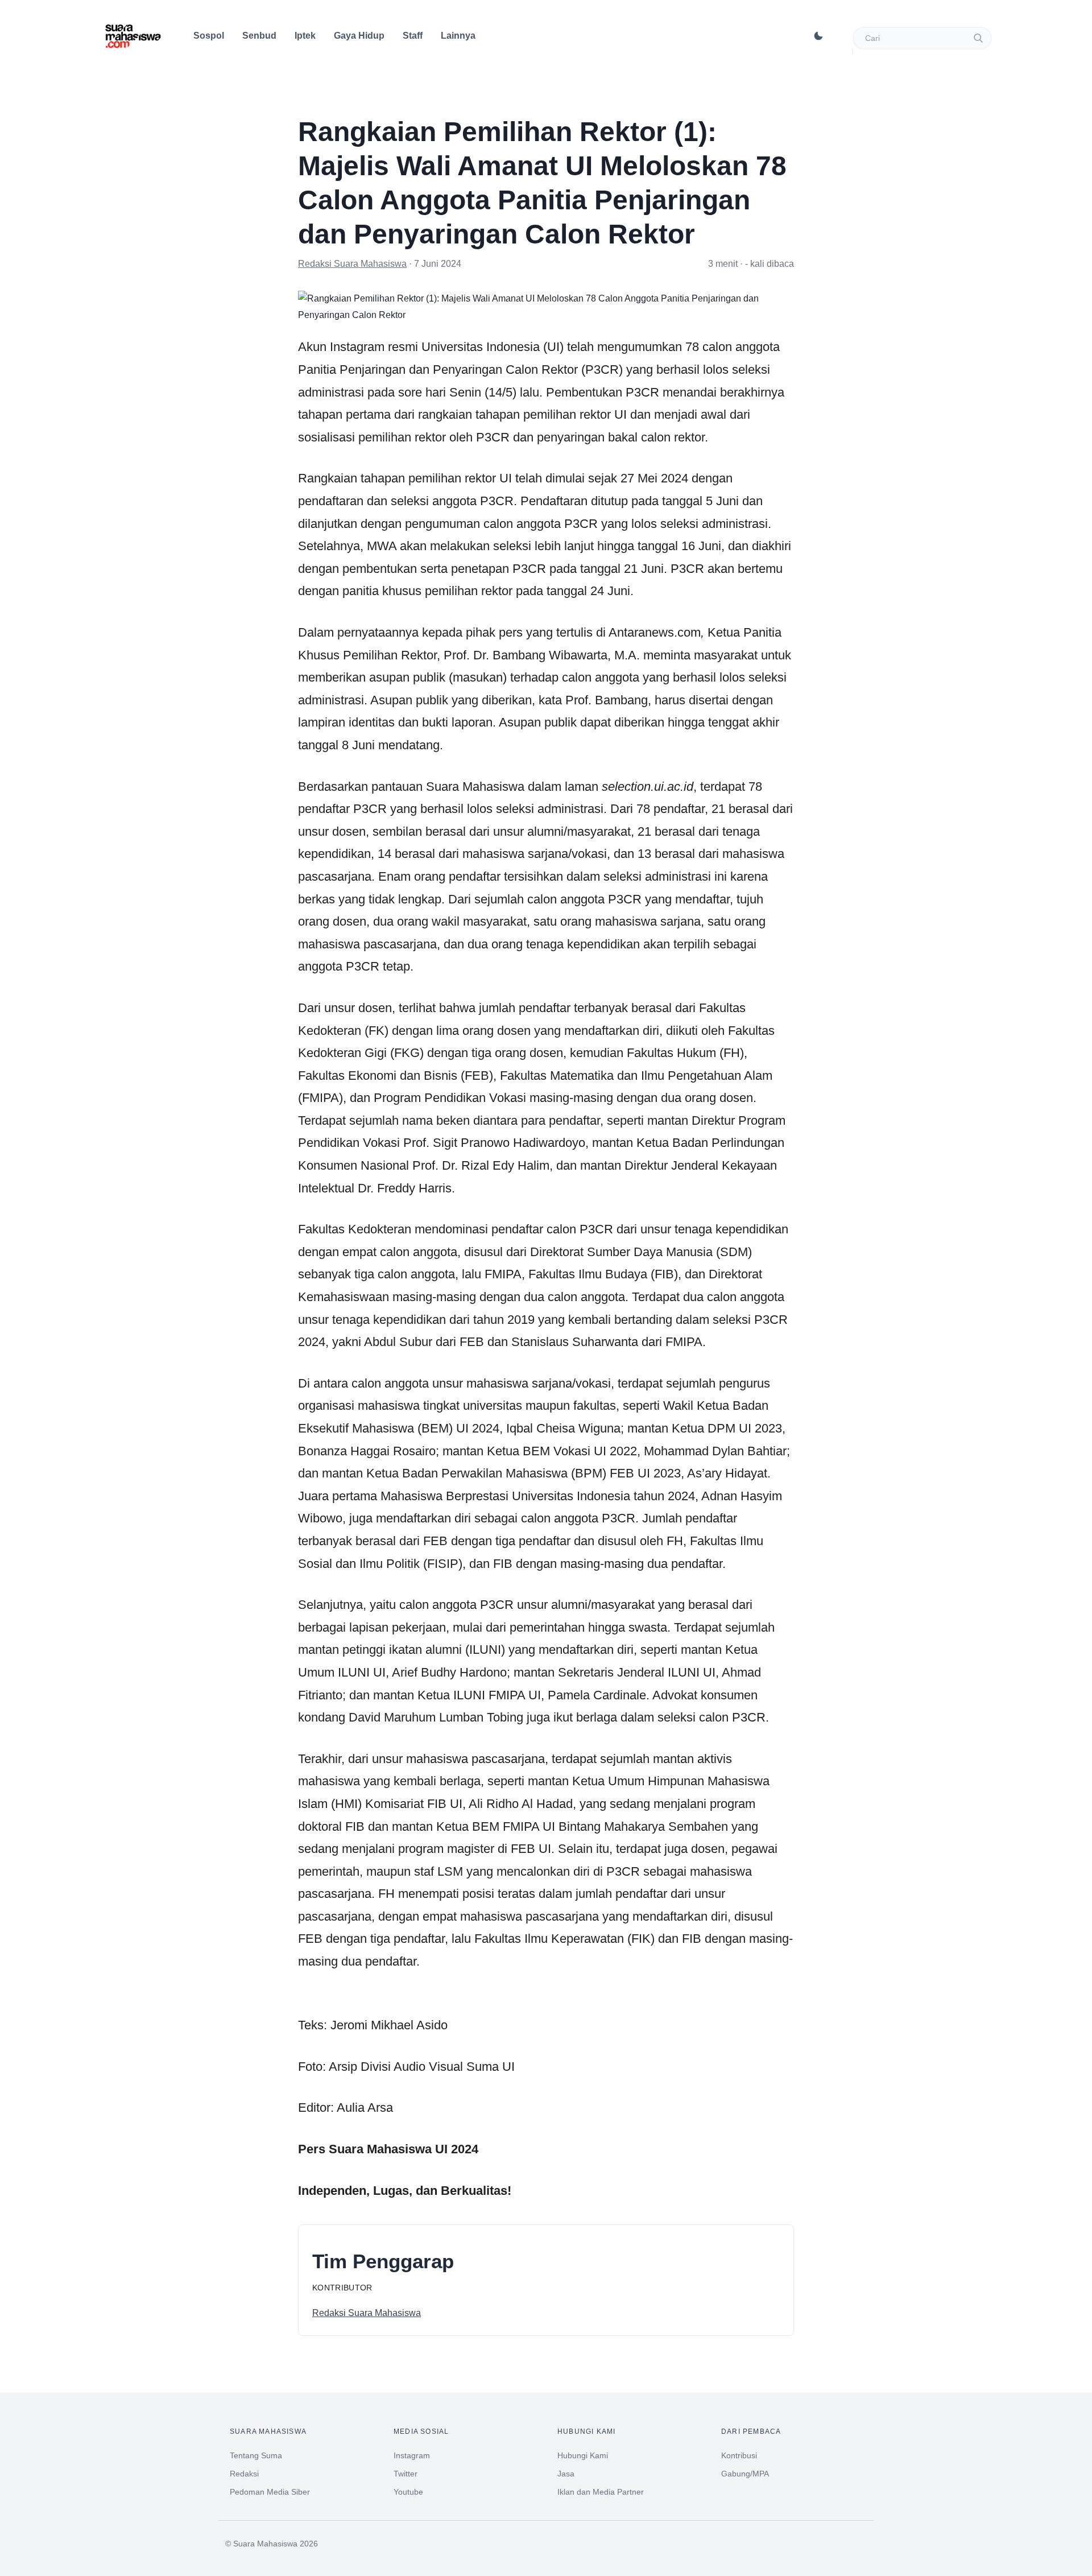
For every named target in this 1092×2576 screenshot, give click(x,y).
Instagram (412, 2455)
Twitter (406, 2474)
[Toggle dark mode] (818, 36)
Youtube (408, 2492)
